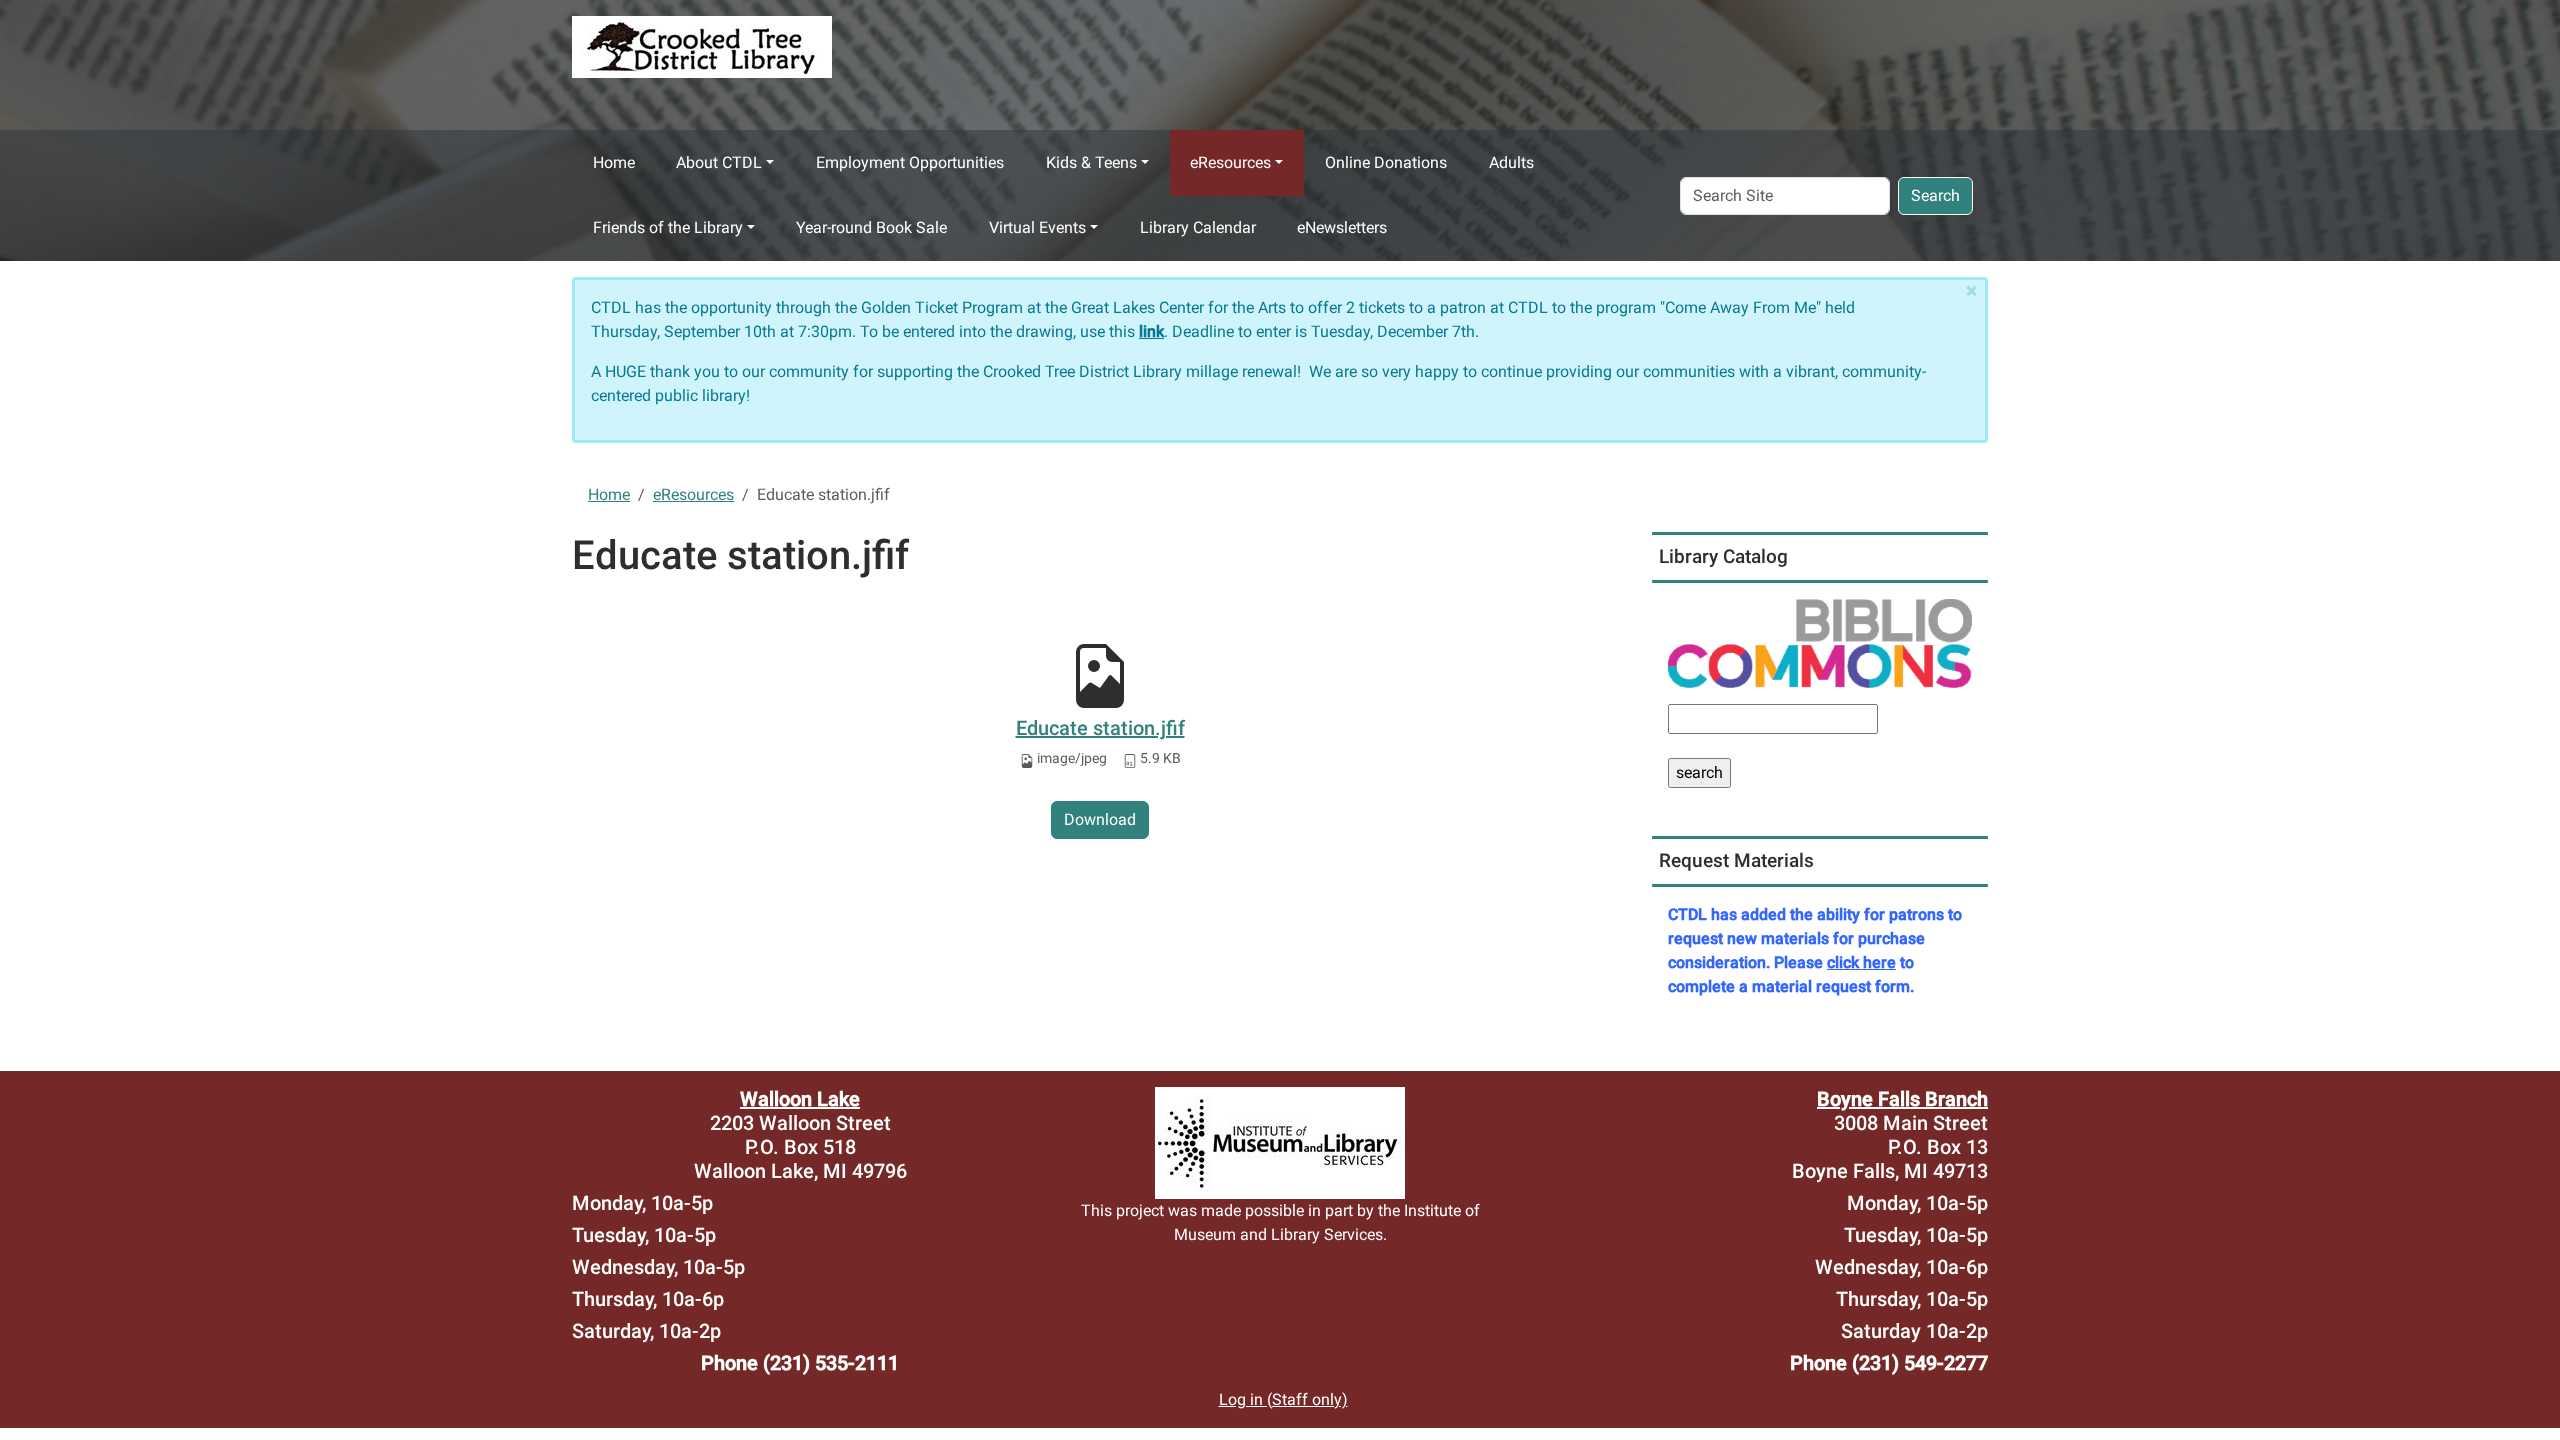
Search (1935, 195)
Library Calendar (1198, 227)
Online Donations (1386, 162)
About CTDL (719, 162)
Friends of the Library (668, 227)
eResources (1230, 162)
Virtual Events (1037, 227)
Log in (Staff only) (1283, 1399)
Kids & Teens (1091, 162)
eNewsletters (1342, 227)
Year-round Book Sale (871, 227)
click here (1861, 962)
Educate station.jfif (1100, 728)
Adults (1511, 162)
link (1151, 331)
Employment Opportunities (910, 162)
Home (614, 162)
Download (1100, 819)
